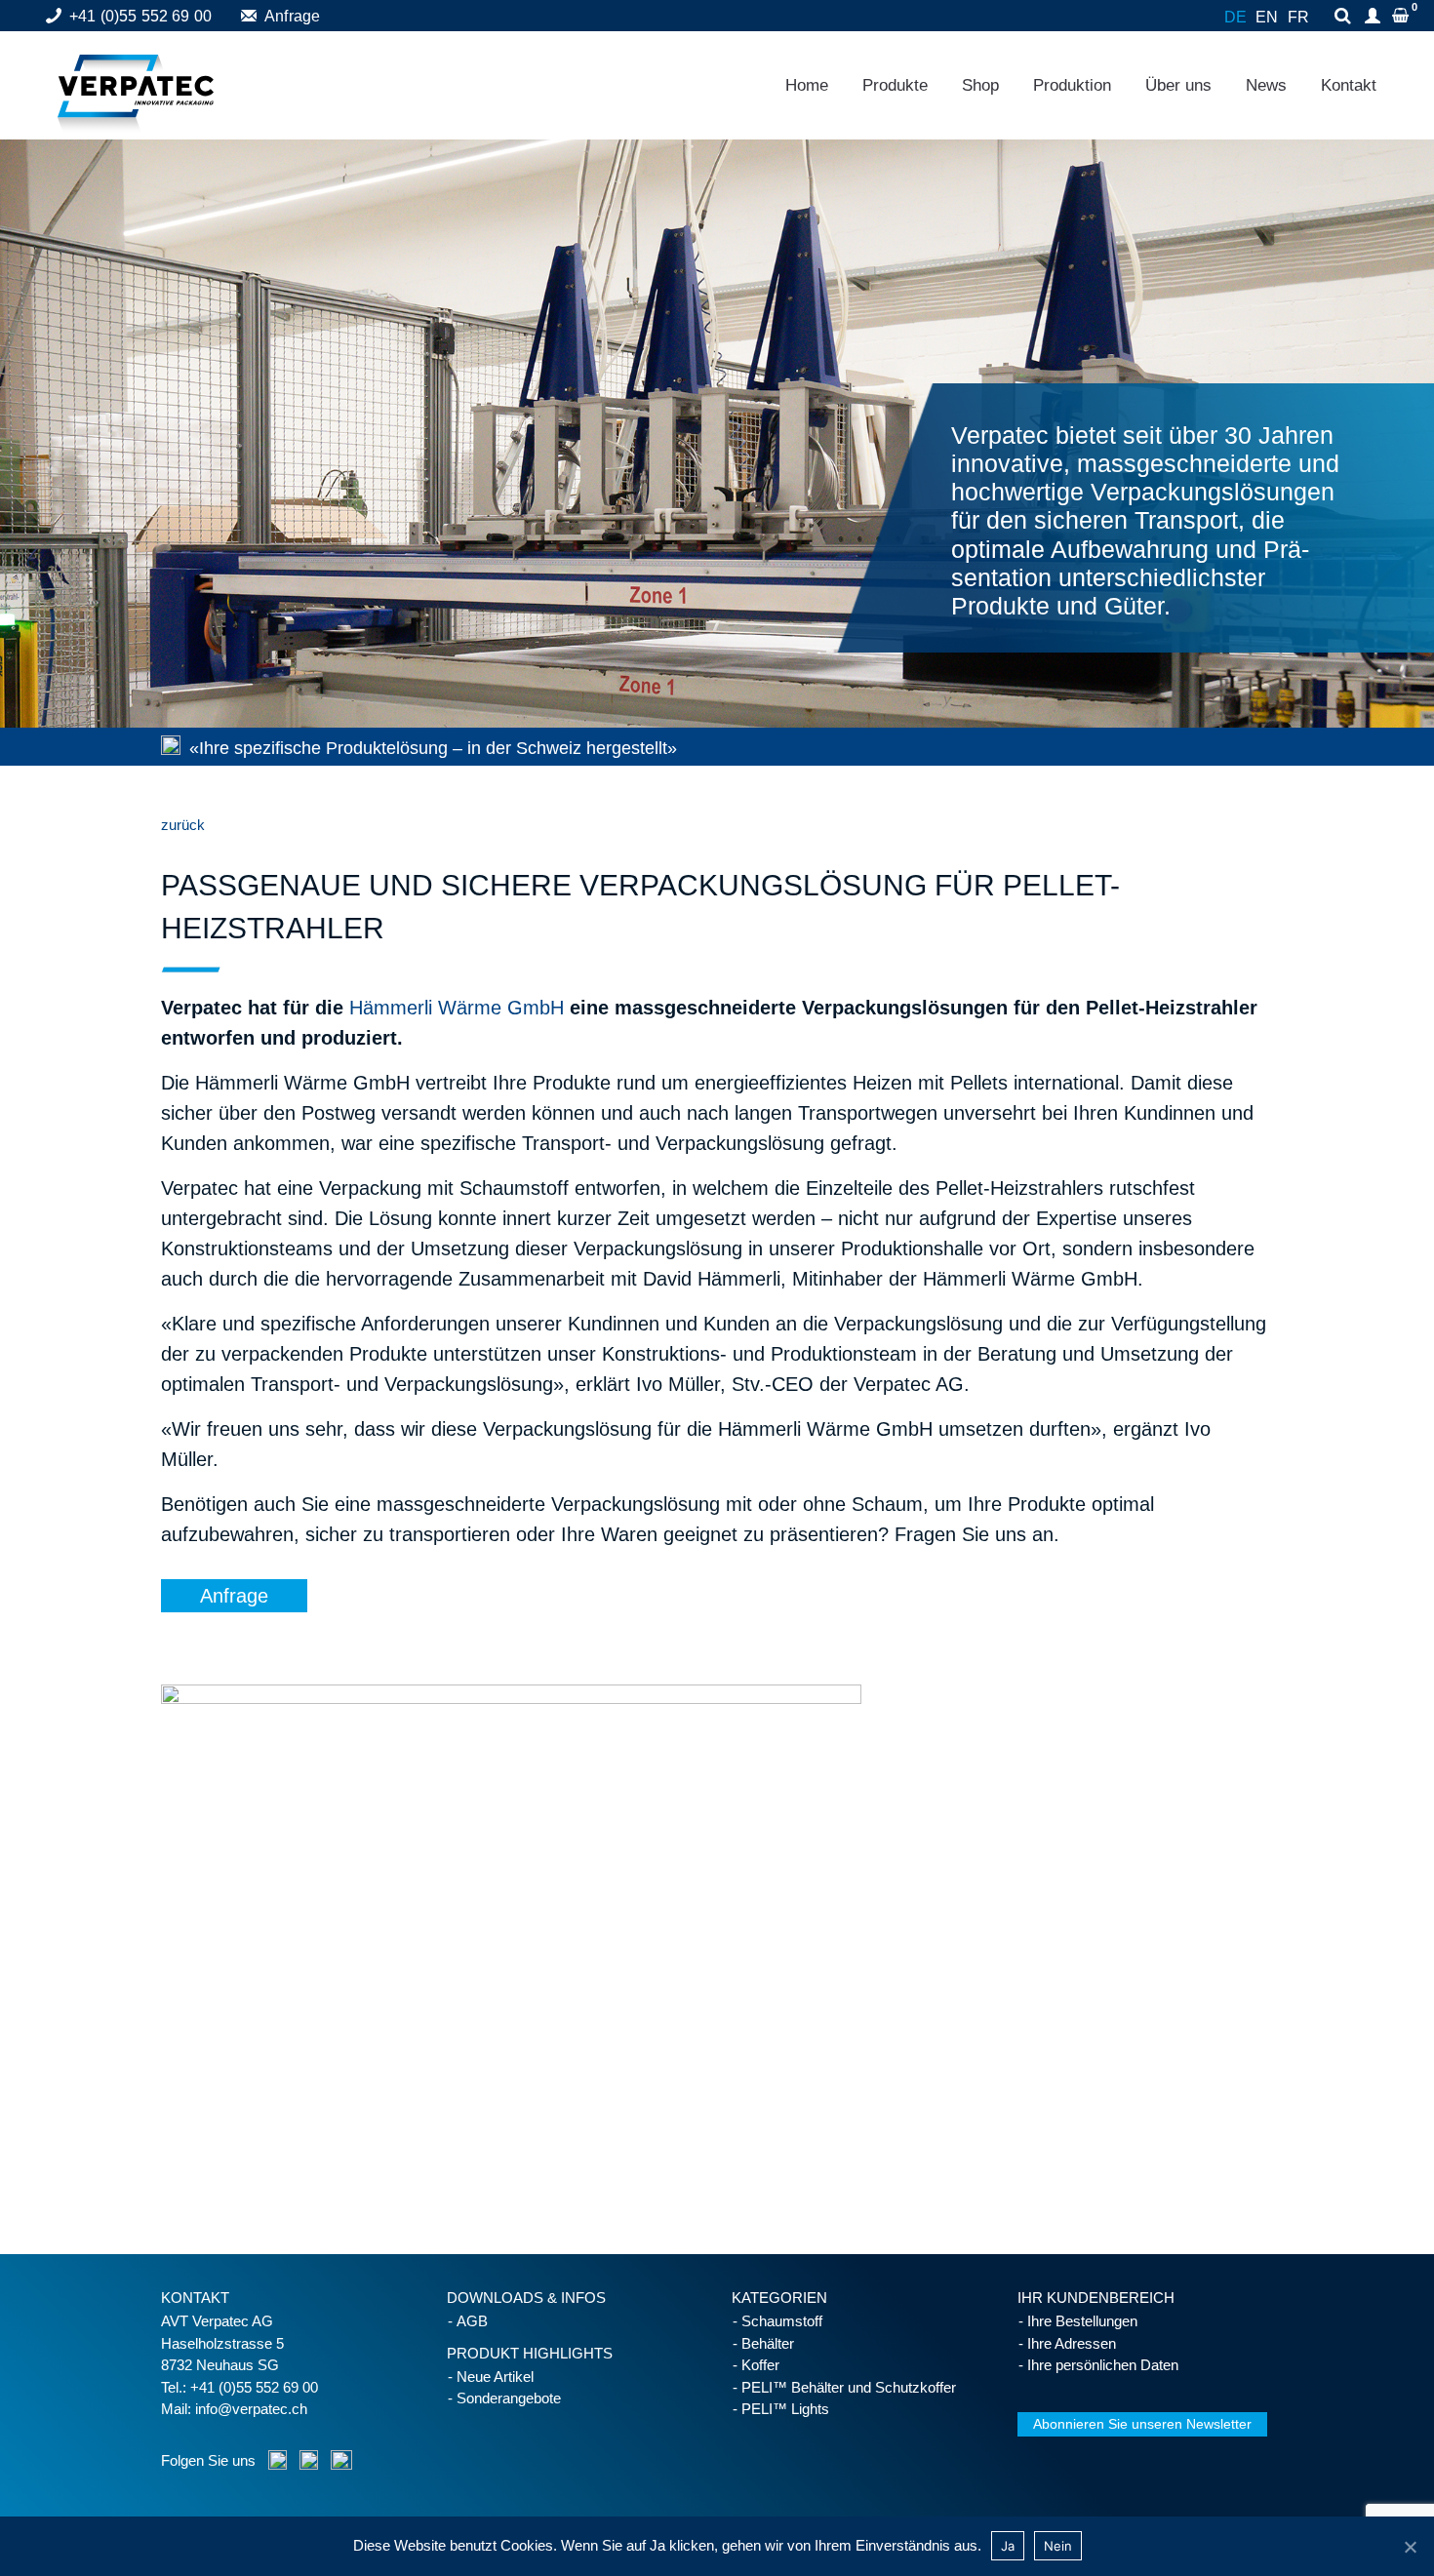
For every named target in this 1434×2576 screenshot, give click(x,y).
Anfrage (292, 16)
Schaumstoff (782, 2321)
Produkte (895, 85)
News (1266, 85)
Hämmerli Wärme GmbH (457, 1008)
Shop (980, 85)
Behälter (768, 2343)
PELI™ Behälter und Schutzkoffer (849, 2387)
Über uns (1178, 85)
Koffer (760, 2365)
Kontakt (1349, 85)
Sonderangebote (509, 2398)
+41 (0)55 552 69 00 (140, 16)
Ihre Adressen (1072, 2343)
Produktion (1072, 85)
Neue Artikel (495, 2377)
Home (807, 85)
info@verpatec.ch (251, 2409)
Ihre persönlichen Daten (1103, 2365)
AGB (472, 2321)
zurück (183, 825)
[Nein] (1410, 2547)
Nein (1058, 2546)
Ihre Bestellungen (1082, 2321)
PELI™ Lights (785, 2409)
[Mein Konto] (1375, 17)
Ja (1008, 2546)
